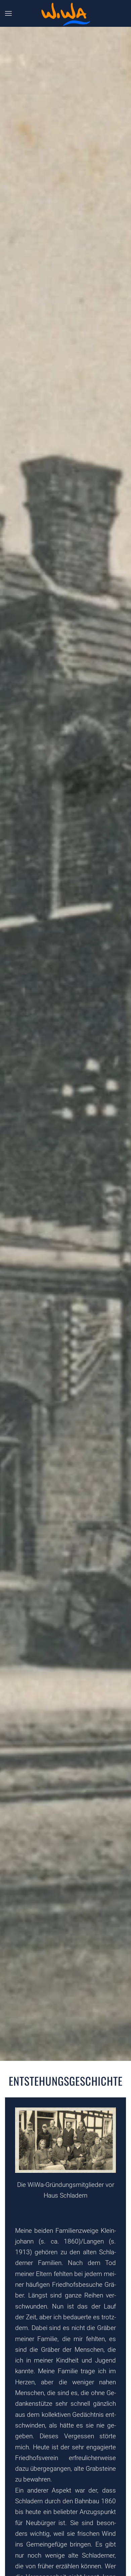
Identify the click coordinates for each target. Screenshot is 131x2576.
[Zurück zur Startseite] (65, 14)
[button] (8, 13)
